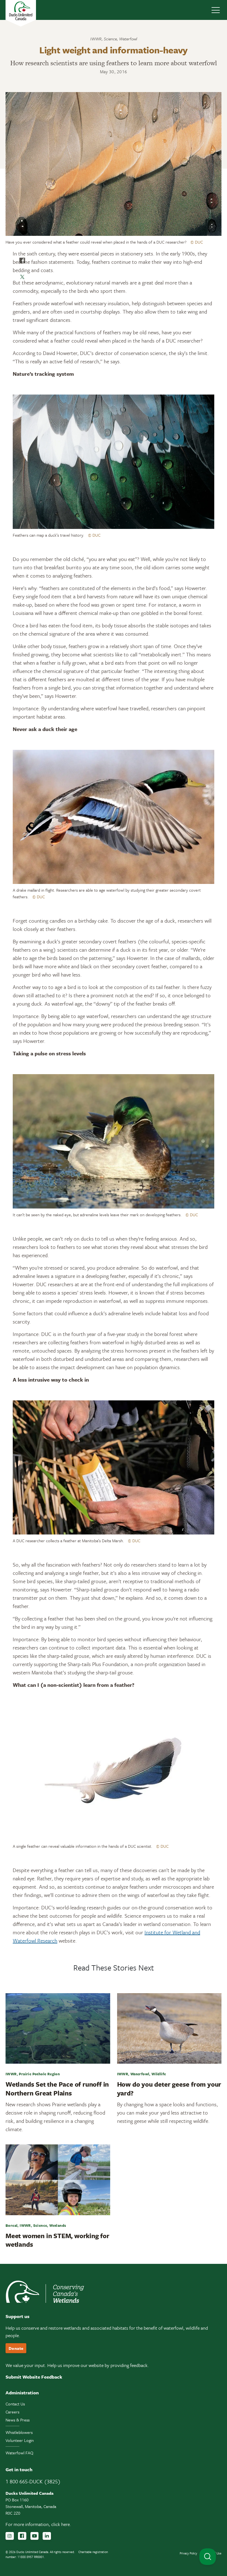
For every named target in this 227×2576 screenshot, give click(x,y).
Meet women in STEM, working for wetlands (57, 2240)
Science (110, 39)
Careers (12, 2412)
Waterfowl (128, 39)
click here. (61, 2524)
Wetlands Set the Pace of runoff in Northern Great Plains (57, 2088)
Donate (16, 2348)
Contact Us (15, 2404)
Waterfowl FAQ (19, 2453)
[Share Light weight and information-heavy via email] (22, 294)
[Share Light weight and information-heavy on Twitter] (22, 277)
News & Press (18, 2420)
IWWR (96, 39)
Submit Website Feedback (34, 2377)
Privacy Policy (188, 2553)
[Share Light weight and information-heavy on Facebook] (22, 260)
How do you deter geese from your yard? (169, 2088)
